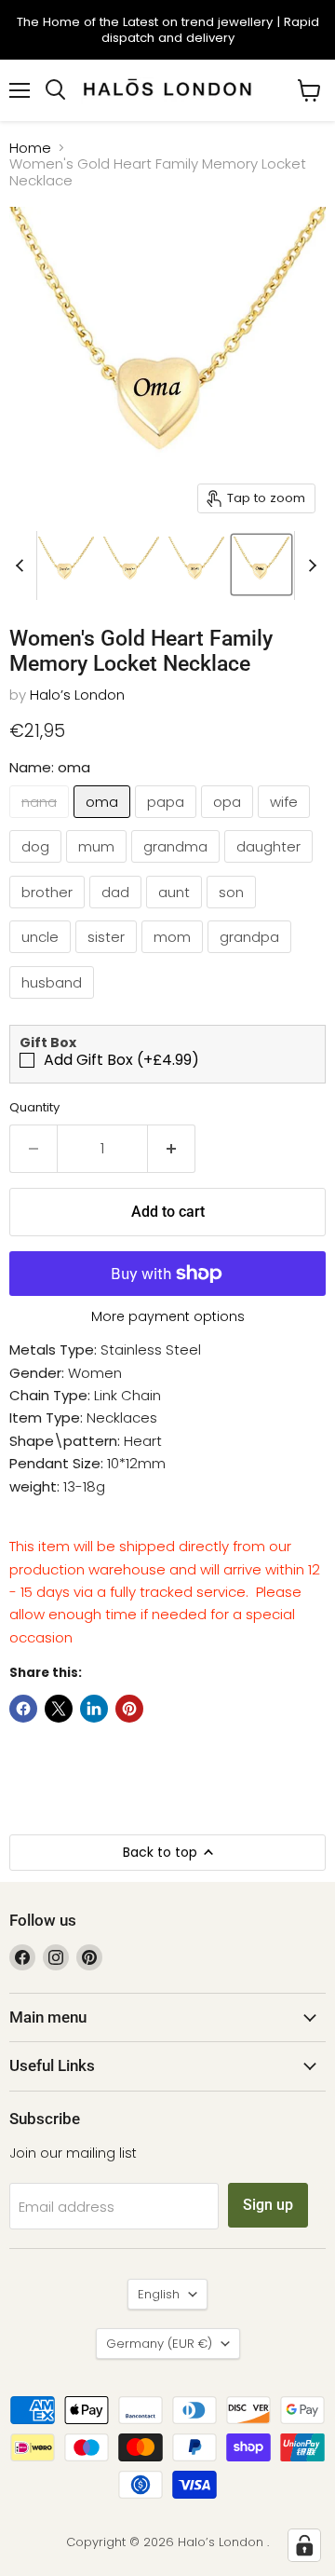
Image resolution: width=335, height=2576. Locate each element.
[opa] (229, 822)
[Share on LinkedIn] (94, 1709)
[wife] (286, 822)
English (159, 2294)
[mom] (174, 957)
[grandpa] (252, 957)
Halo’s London (77, 695)
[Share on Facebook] (23, 1709)
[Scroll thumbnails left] (22, 566)
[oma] (104, 822)
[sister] (108, 957)
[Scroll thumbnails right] (309, 566)
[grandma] (178, 867)
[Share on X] (59, 1709)
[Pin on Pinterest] (129, 1709)
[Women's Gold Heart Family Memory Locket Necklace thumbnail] (66, 565)
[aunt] (176, 913)
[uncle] (42, 957)
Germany (159, 2344)
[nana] (41, 822)
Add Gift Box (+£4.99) (121, 1060)
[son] (234, 913)
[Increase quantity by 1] (172, 1149)
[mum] (99, 867)
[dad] (118, 913)
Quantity (34, 1107)
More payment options (168, 1316)
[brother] (49, 913)
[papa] (168, 822)
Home (30, 148)
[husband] (54, 1003)
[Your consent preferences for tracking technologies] (304, 2545)
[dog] (38, 867)
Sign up (268, 2205)
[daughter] (271, 867)
